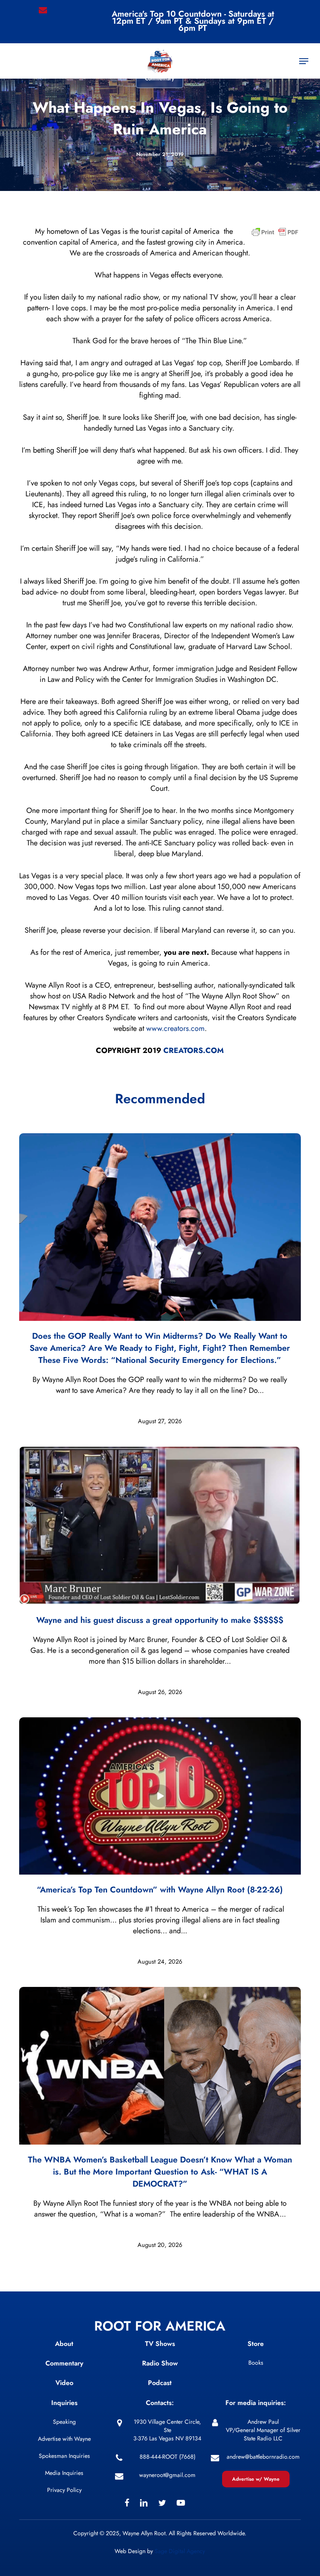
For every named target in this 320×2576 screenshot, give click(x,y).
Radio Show (160, 2363)
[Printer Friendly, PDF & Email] (275, 234)
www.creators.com (175, 1028)
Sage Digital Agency (180, 2551)
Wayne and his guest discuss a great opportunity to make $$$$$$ (160, 1620)
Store (256, 2344)
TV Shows (160, 2344)
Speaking (64, 2422)
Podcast (160, 2383)
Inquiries (64, 2403)
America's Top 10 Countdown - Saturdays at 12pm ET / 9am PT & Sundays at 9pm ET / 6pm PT (193, 21)
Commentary (64, 2363)
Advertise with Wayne (64, 2439)
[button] (304, 61)
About (64, 2344)
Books (256, 2363)
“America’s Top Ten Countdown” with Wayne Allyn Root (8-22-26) (160, 1890)
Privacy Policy (64, 2490)
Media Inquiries (64, 2473)
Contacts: (160, 2403)
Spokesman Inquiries (64, 2456)
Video (64, 2383)
